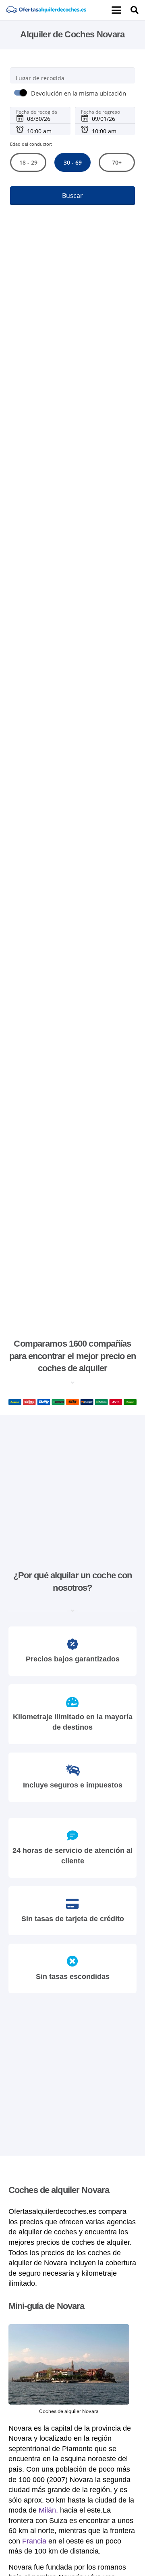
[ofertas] (46, 10)
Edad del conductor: (31, 144)
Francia (34, 2541)
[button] (116, 10)
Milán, (48, 2510)
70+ (117, 162)
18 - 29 (28, 162)
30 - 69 (72, 162)
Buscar (72, 196)
